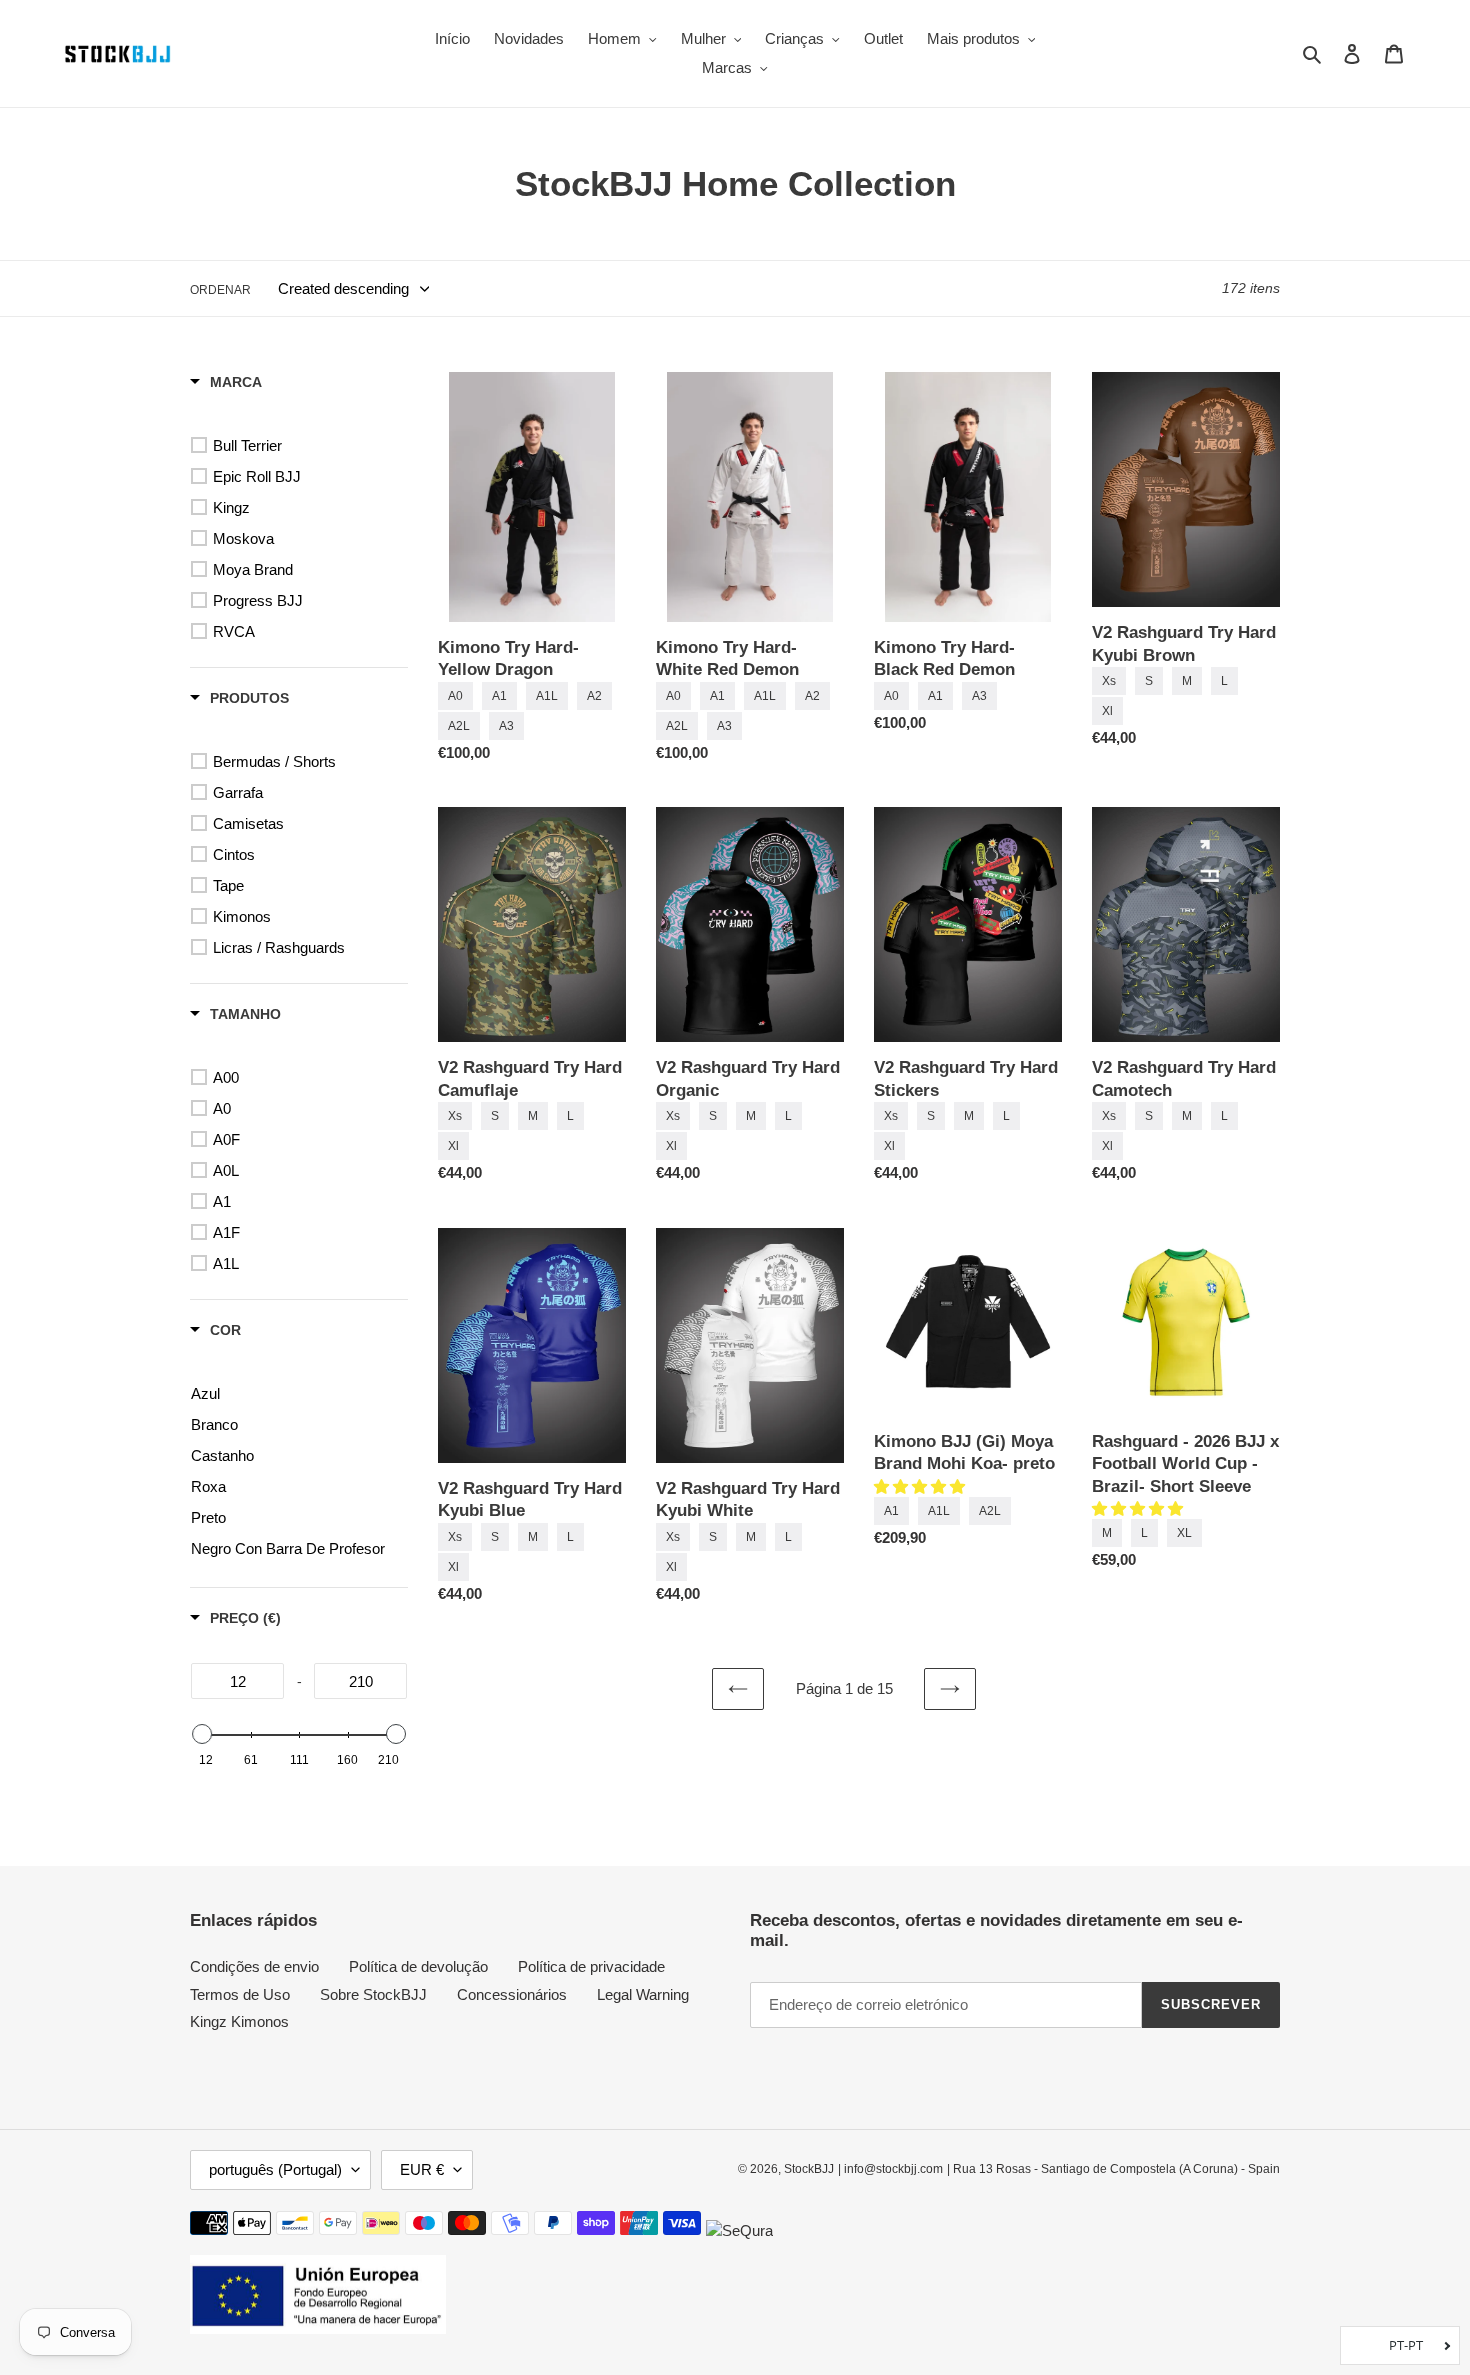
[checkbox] (302, 446)
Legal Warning (643, 1994)
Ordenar (220, 290)
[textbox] (237, 1681)
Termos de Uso (240, 1994)
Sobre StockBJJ (373, 1994)
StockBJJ (809, 2169)
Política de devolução (418, 1966)
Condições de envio (254, 1966)
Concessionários (512, 1994)
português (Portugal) (275, 2169)
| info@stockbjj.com (890, 2169)
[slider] (202, 1734)
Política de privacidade (591, 1966)
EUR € (422, 2169)
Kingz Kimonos (239, 2021)
